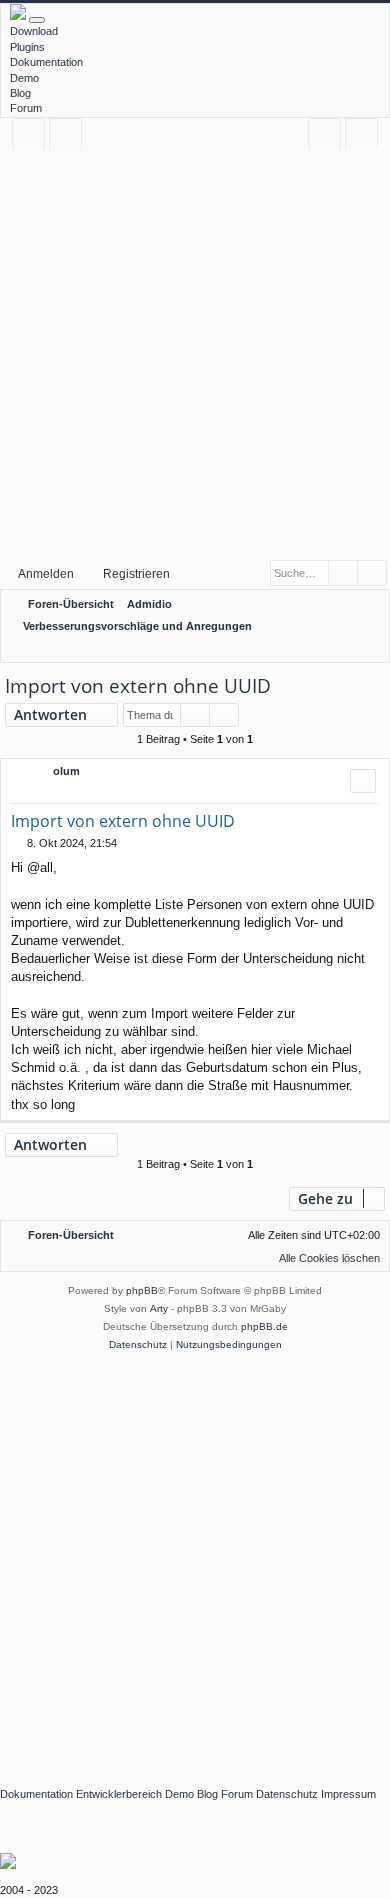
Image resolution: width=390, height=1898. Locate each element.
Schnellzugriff (32, 137)
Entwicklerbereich (119, 1794)
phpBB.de (264, 1326)
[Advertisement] (195, 354)
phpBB (142, 1290)
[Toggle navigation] (37, 20)
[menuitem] (371, 649)
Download (34, 31)
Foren (69, 137)
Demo (24, 78)
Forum (26, 108)
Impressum (348, 1794)
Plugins (27, 47)
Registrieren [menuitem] (365, 137)
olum (66, 771)
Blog (20, 93)
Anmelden (46, 574)
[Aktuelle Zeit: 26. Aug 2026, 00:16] (345, 649)
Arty (159, 1308)
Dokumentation (46, 62)
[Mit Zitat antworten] (363, 781)
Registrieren (136, 574)
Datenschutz (287, 1794)
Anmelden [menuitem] (328, 137)
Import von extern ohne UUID (138, 686)
